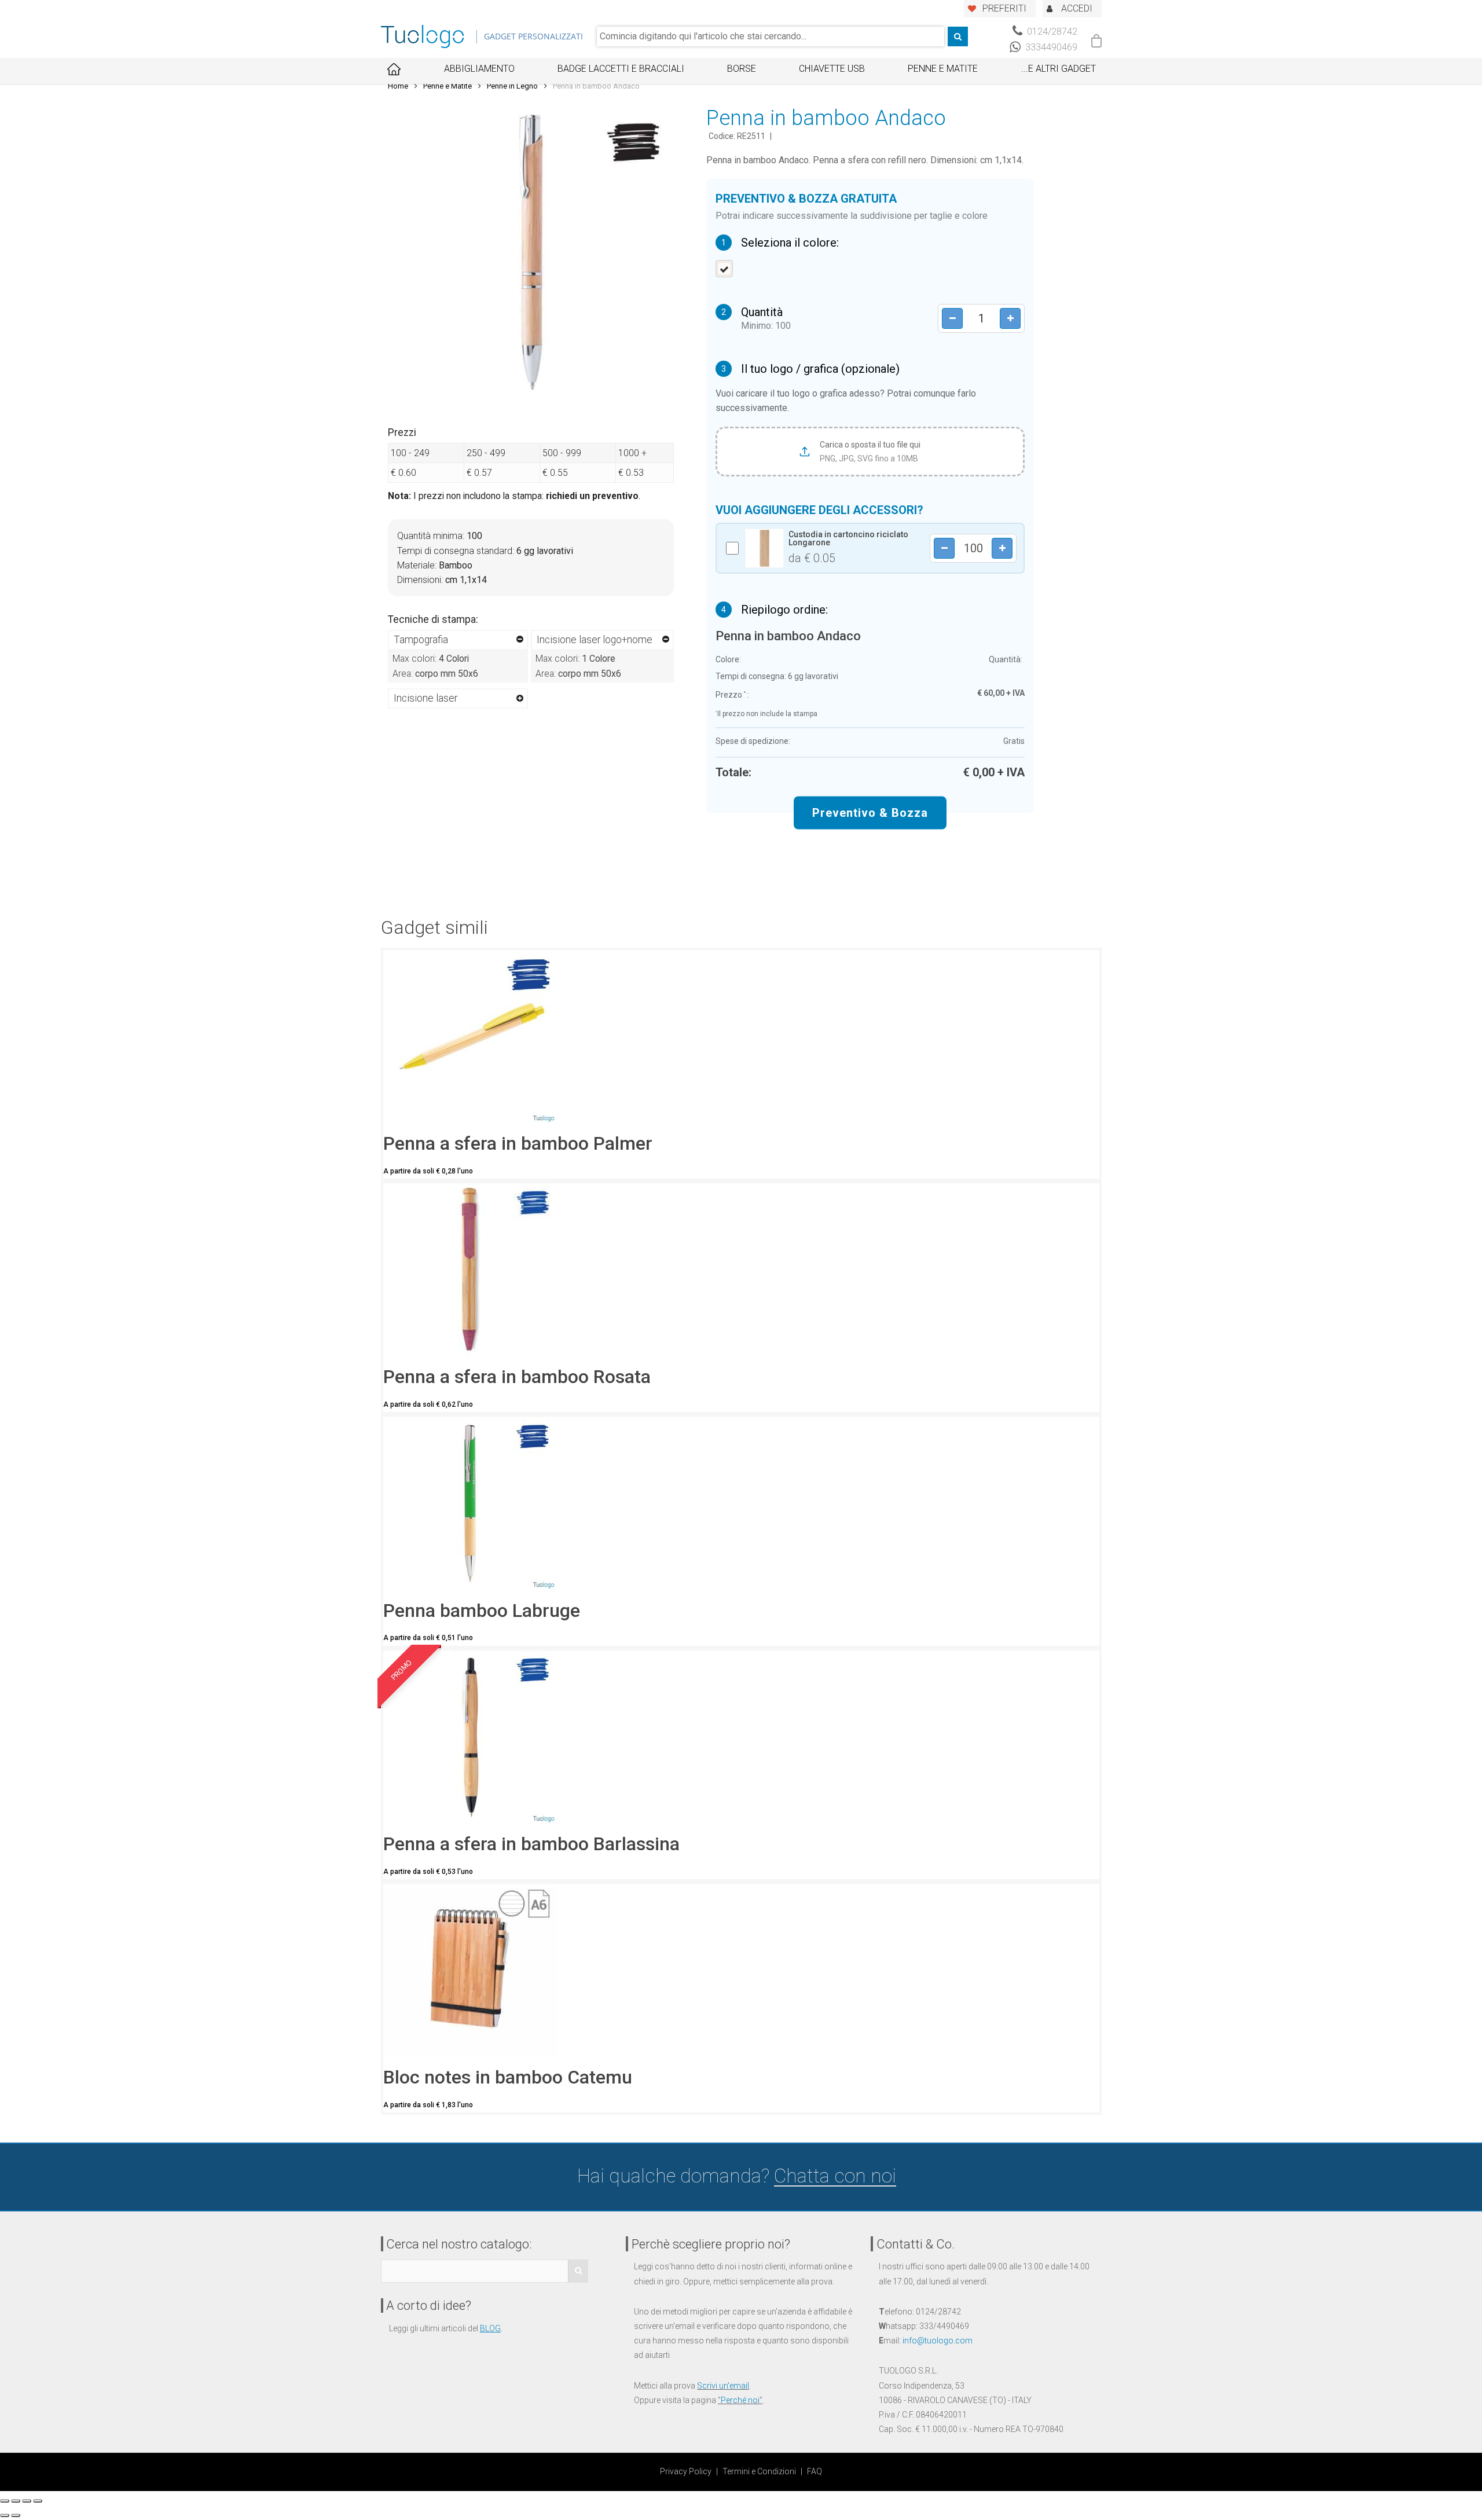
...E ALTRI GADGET (1059, 69)
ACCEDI (1077, 8)
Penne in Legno (512, 86)
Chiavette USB (832, 69)
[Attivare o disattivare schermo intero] (27, 2501)
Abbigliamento (479, 69)
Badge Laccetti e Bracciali (621, 69)
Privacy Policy (686, 2471)
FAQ (815, 2471)
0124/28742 (1051, 32)
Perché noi (740, 2400)
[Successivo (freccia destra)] (16, 2515)
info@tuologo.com (938, 2341)
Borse (742, 69)
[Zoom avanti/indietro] (38, 2501)
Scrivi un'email (723, 2386)
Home (398, 86)
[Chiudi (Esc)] (5, 2501)
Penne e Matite (943, 69)
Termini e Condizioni (759, 2471)
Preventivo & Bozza (870, 813)
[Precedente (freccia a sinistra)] (5, 2515)
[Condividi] (16, 2501)
